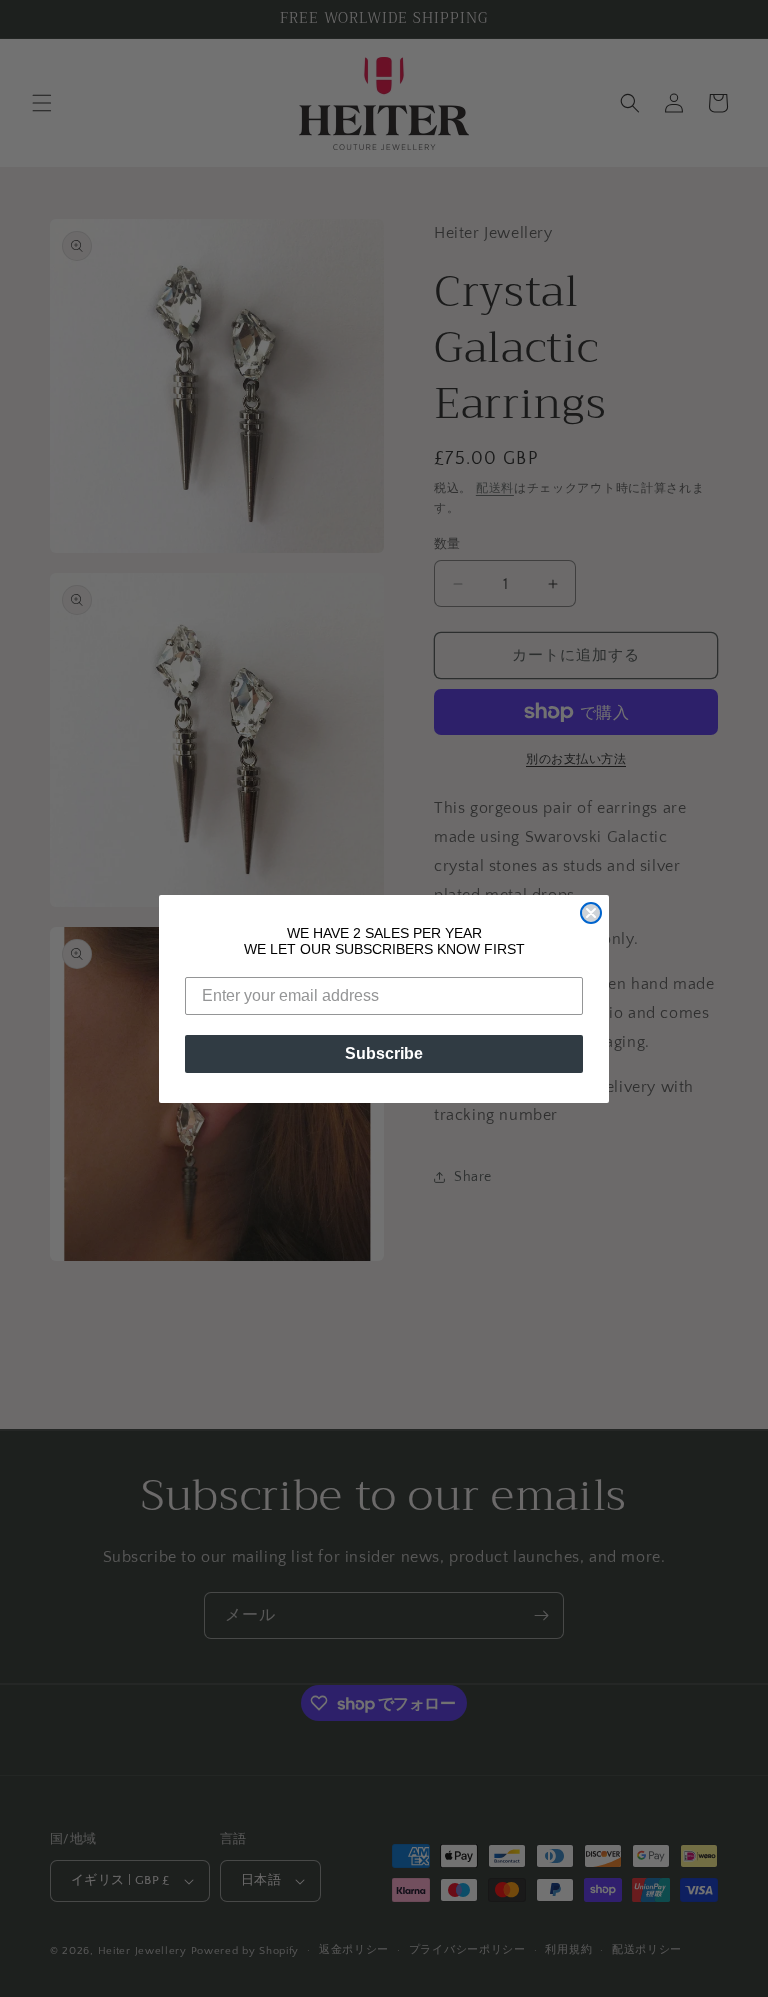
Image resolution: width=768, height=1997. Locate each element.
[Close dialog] (591, 913)
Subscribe (384, 1053)
